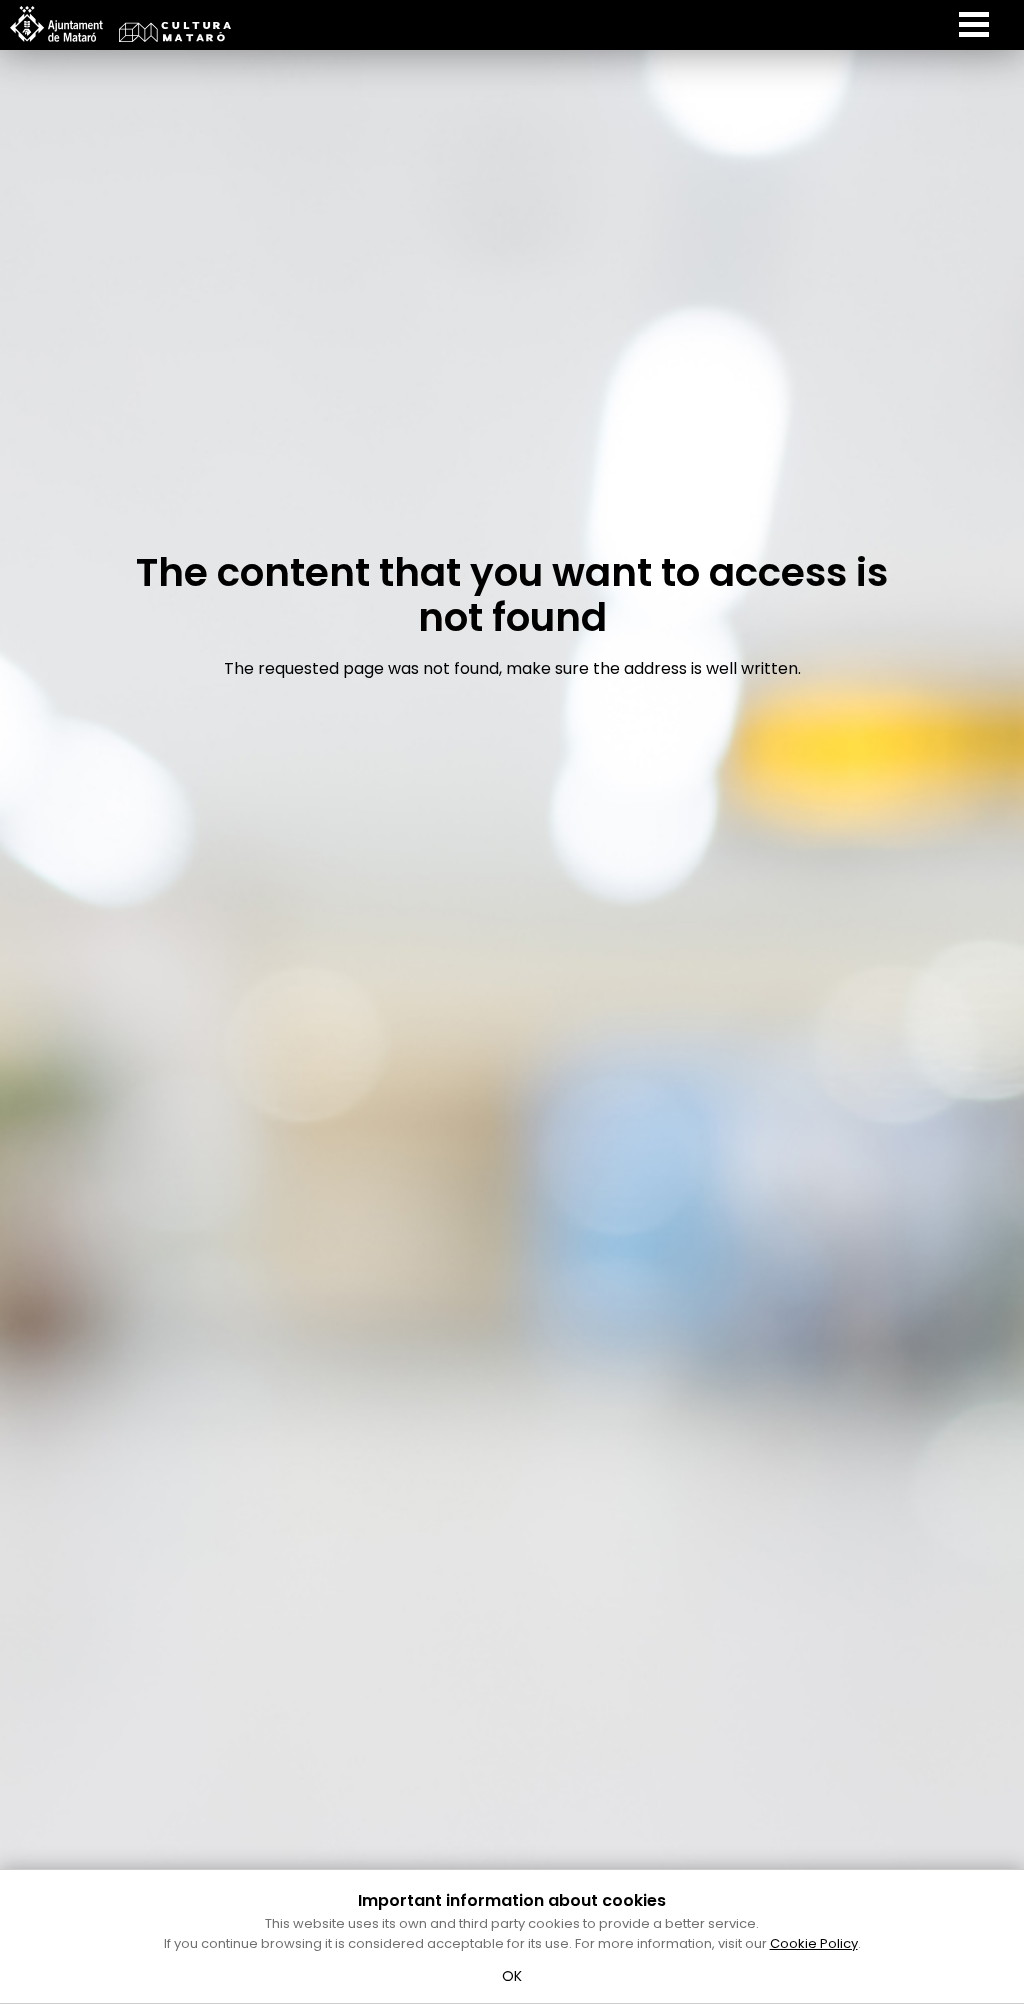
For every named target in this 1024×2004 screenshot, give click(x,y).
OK (512, 1976)
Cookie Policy (814, 1943)
